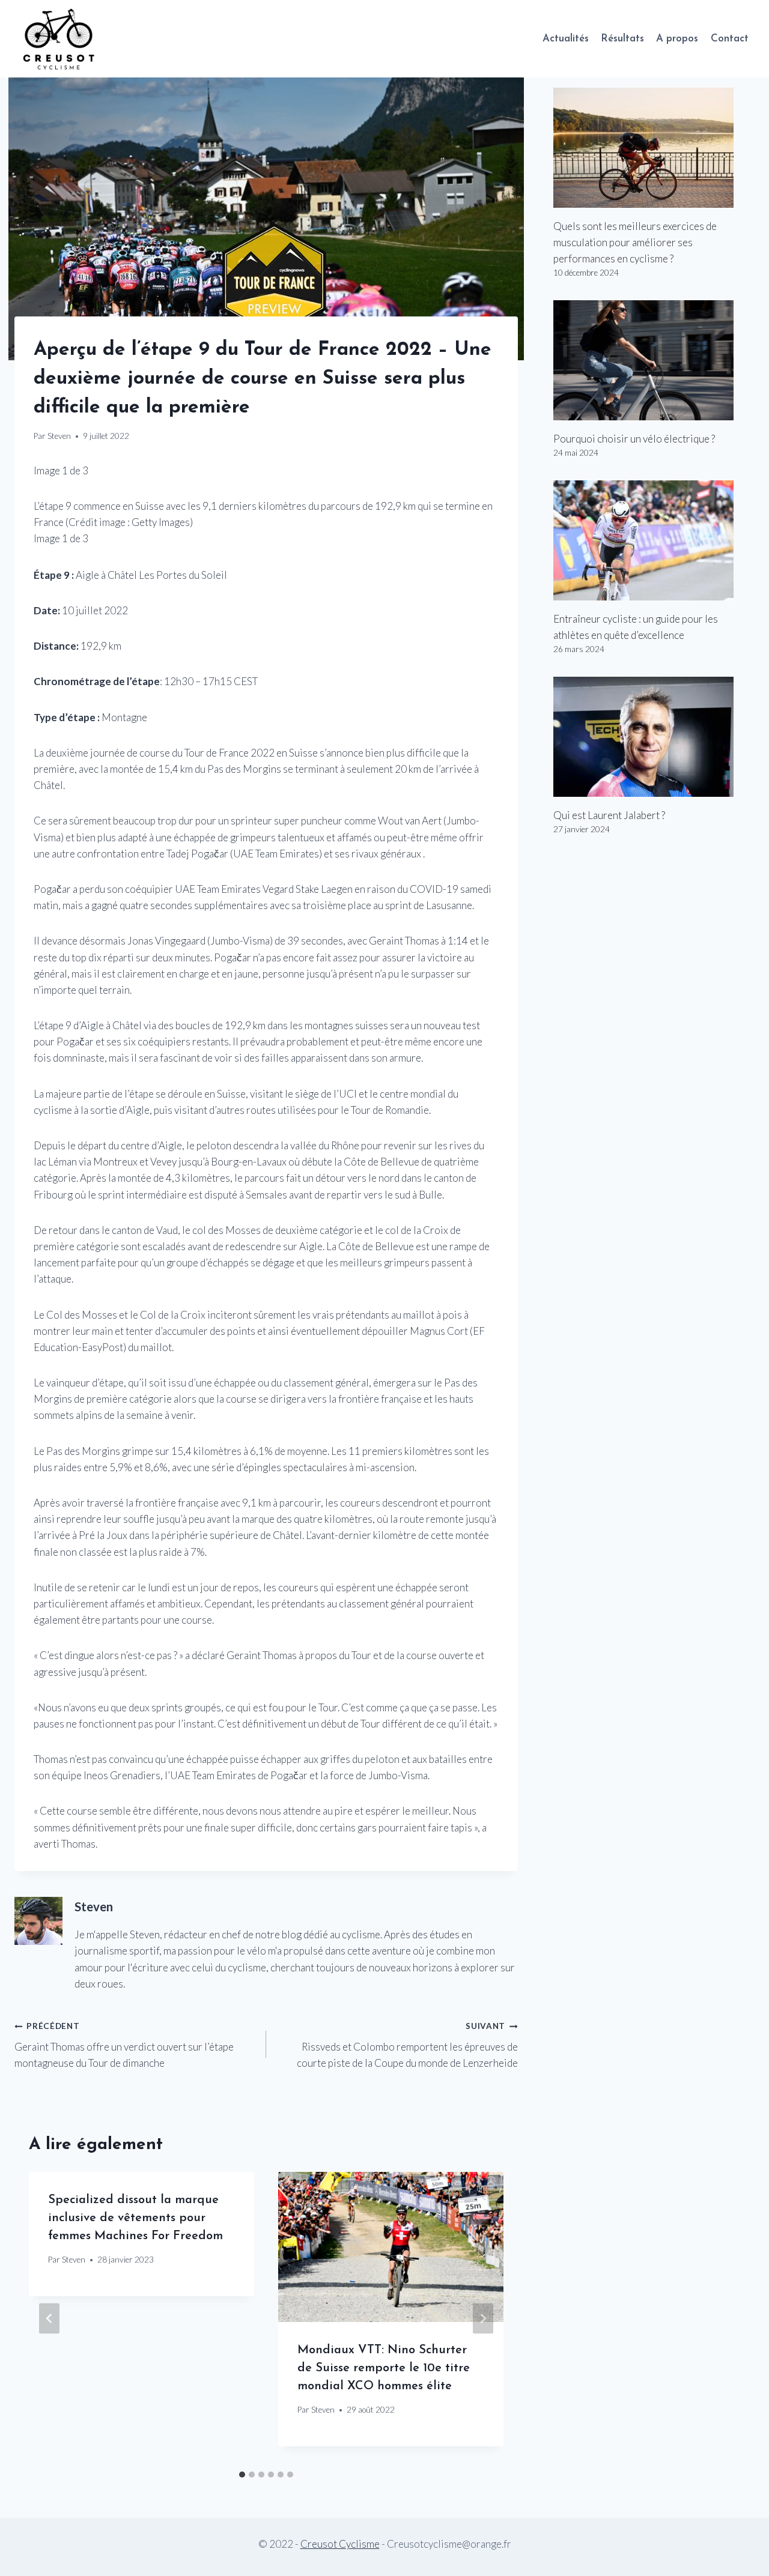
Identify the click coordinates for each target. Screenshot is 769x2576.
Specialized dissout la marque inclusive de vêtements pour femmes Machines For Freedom (135, 2218)
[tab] (242, 2475)
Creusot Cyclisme (340, 2544)
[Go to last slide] (49, 2318)
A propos (677, 39)
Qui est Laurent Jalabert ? (609, 815)
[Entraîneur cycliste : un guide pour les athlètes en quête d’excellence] (654, 540)
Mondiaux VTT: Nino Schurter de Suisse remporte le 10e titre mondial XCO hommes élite (384, 2368)
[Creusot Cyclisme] (59, 39)
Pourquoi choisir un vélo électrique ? (634, 439)
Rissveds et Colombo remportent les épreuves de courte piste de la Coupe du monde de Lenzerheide (407, 2045)
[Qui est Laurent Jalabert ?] (654, 737)
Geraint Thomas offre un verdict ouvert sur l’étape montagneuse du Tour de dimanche (124, 2045)
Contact (730, 39)
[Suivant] (483, 2318)
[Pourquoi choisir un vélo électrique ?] (654, 360)
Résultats (622, 39)
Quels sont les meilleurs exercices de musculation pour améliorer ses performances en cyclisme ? (635, 242)
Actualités (566, 39)
